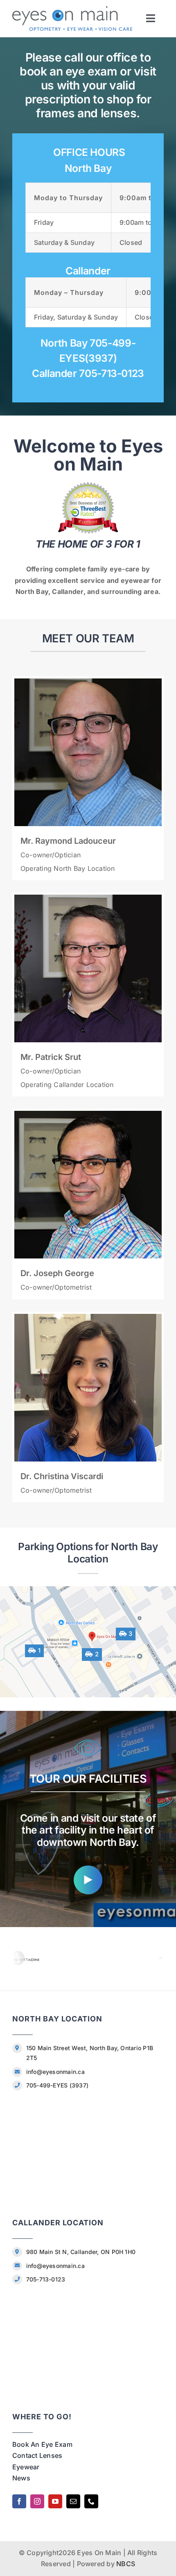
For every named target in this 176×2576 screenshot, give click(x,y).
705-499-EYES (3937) (58, 2085)
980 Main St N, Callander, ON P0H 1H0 (81, 2252)
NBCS (126, 2564)
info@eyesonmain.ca (55, 2072)
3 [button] (130, 1634)
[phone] (91, 2501)
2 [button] (96, 1654)
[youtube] (55, 2501)
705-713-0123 (46, 2279)
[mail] (73, 2501)
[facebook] (19, 2501)
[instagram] (37, 2501)
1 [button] (38, 1651)
